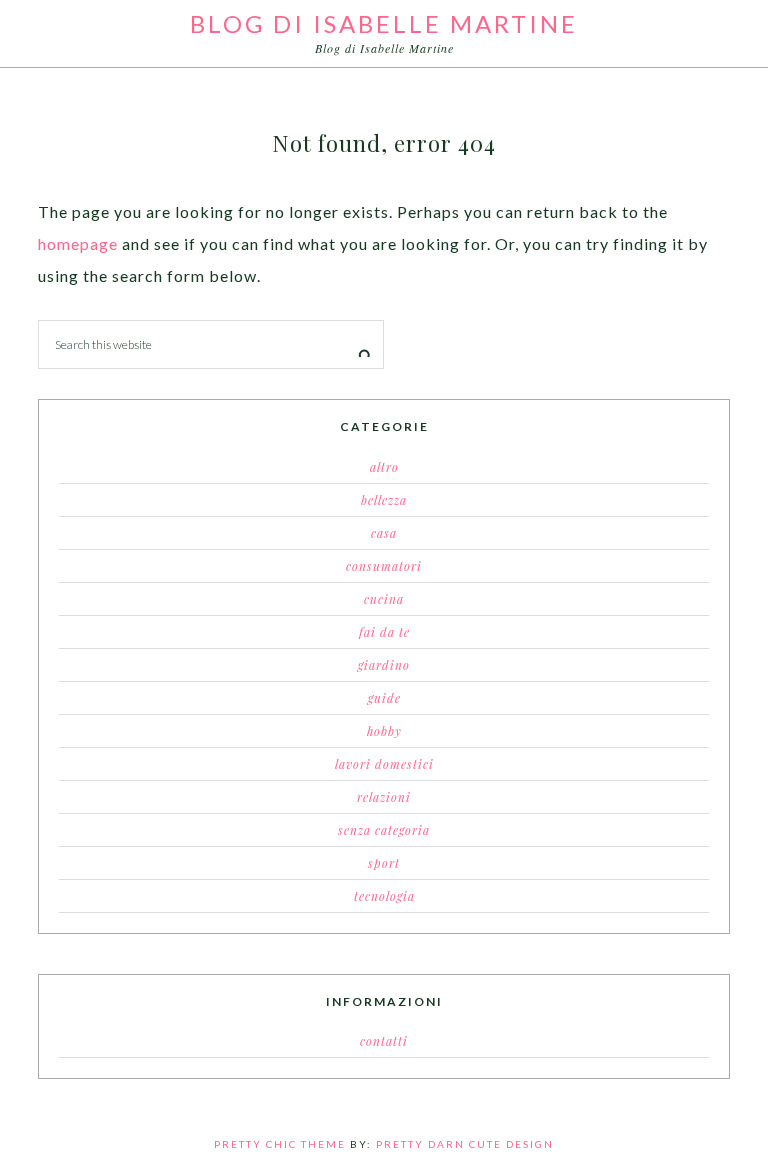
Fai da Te (384, 632)
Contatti (384, 1041)
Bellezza (384, 500)
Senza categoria (384, 830)
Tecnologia (384, 896)
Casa (384, 533)
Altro (384, 467)
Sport (384, 863)
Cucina (384, 599)
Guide (384, 698)
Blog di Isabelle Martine (384, 23)
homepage (78, 243)
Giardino (384, 665)
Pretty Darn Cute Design (465, 1144)
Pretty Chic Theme (280, 1144)
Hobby (384, 731)
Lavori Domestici (384, 764)
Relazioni (384, 797)
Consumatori (384, 566)
